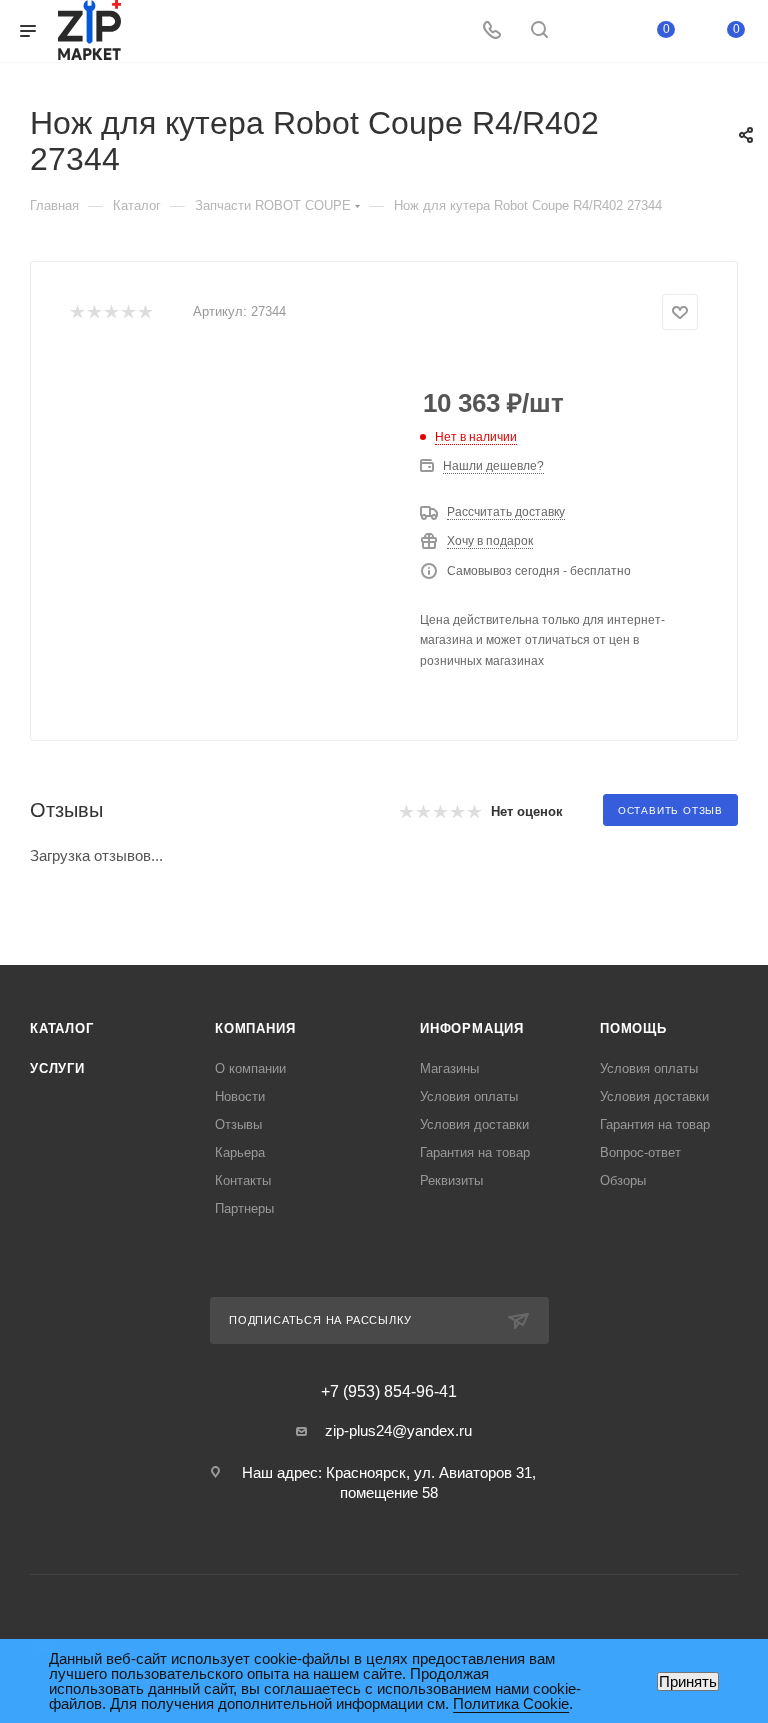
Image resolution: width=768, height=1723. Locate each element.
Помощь (633, 1028)
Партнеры (244, 1208)
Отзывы (238, 1124)
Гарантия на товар (475, 1152)
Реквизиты (451, 1180)
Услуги (57, 1068)
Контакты (243, 1180)
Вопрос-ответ (640, 1152)
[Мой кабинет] (587, 31)
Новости (240, 1096)
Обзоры (623, 1180)
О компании (250, 1068)
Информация (472, 1028)
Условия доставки (474, 1124)
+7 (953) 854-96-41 (389, 1392)
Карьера (240, 1152)
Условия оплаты (469, 1096)
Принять (688, 1681)
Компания (255, 1028)
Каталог (62, 1028)
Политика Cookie (511, 1703)
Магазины (449, 1068)
